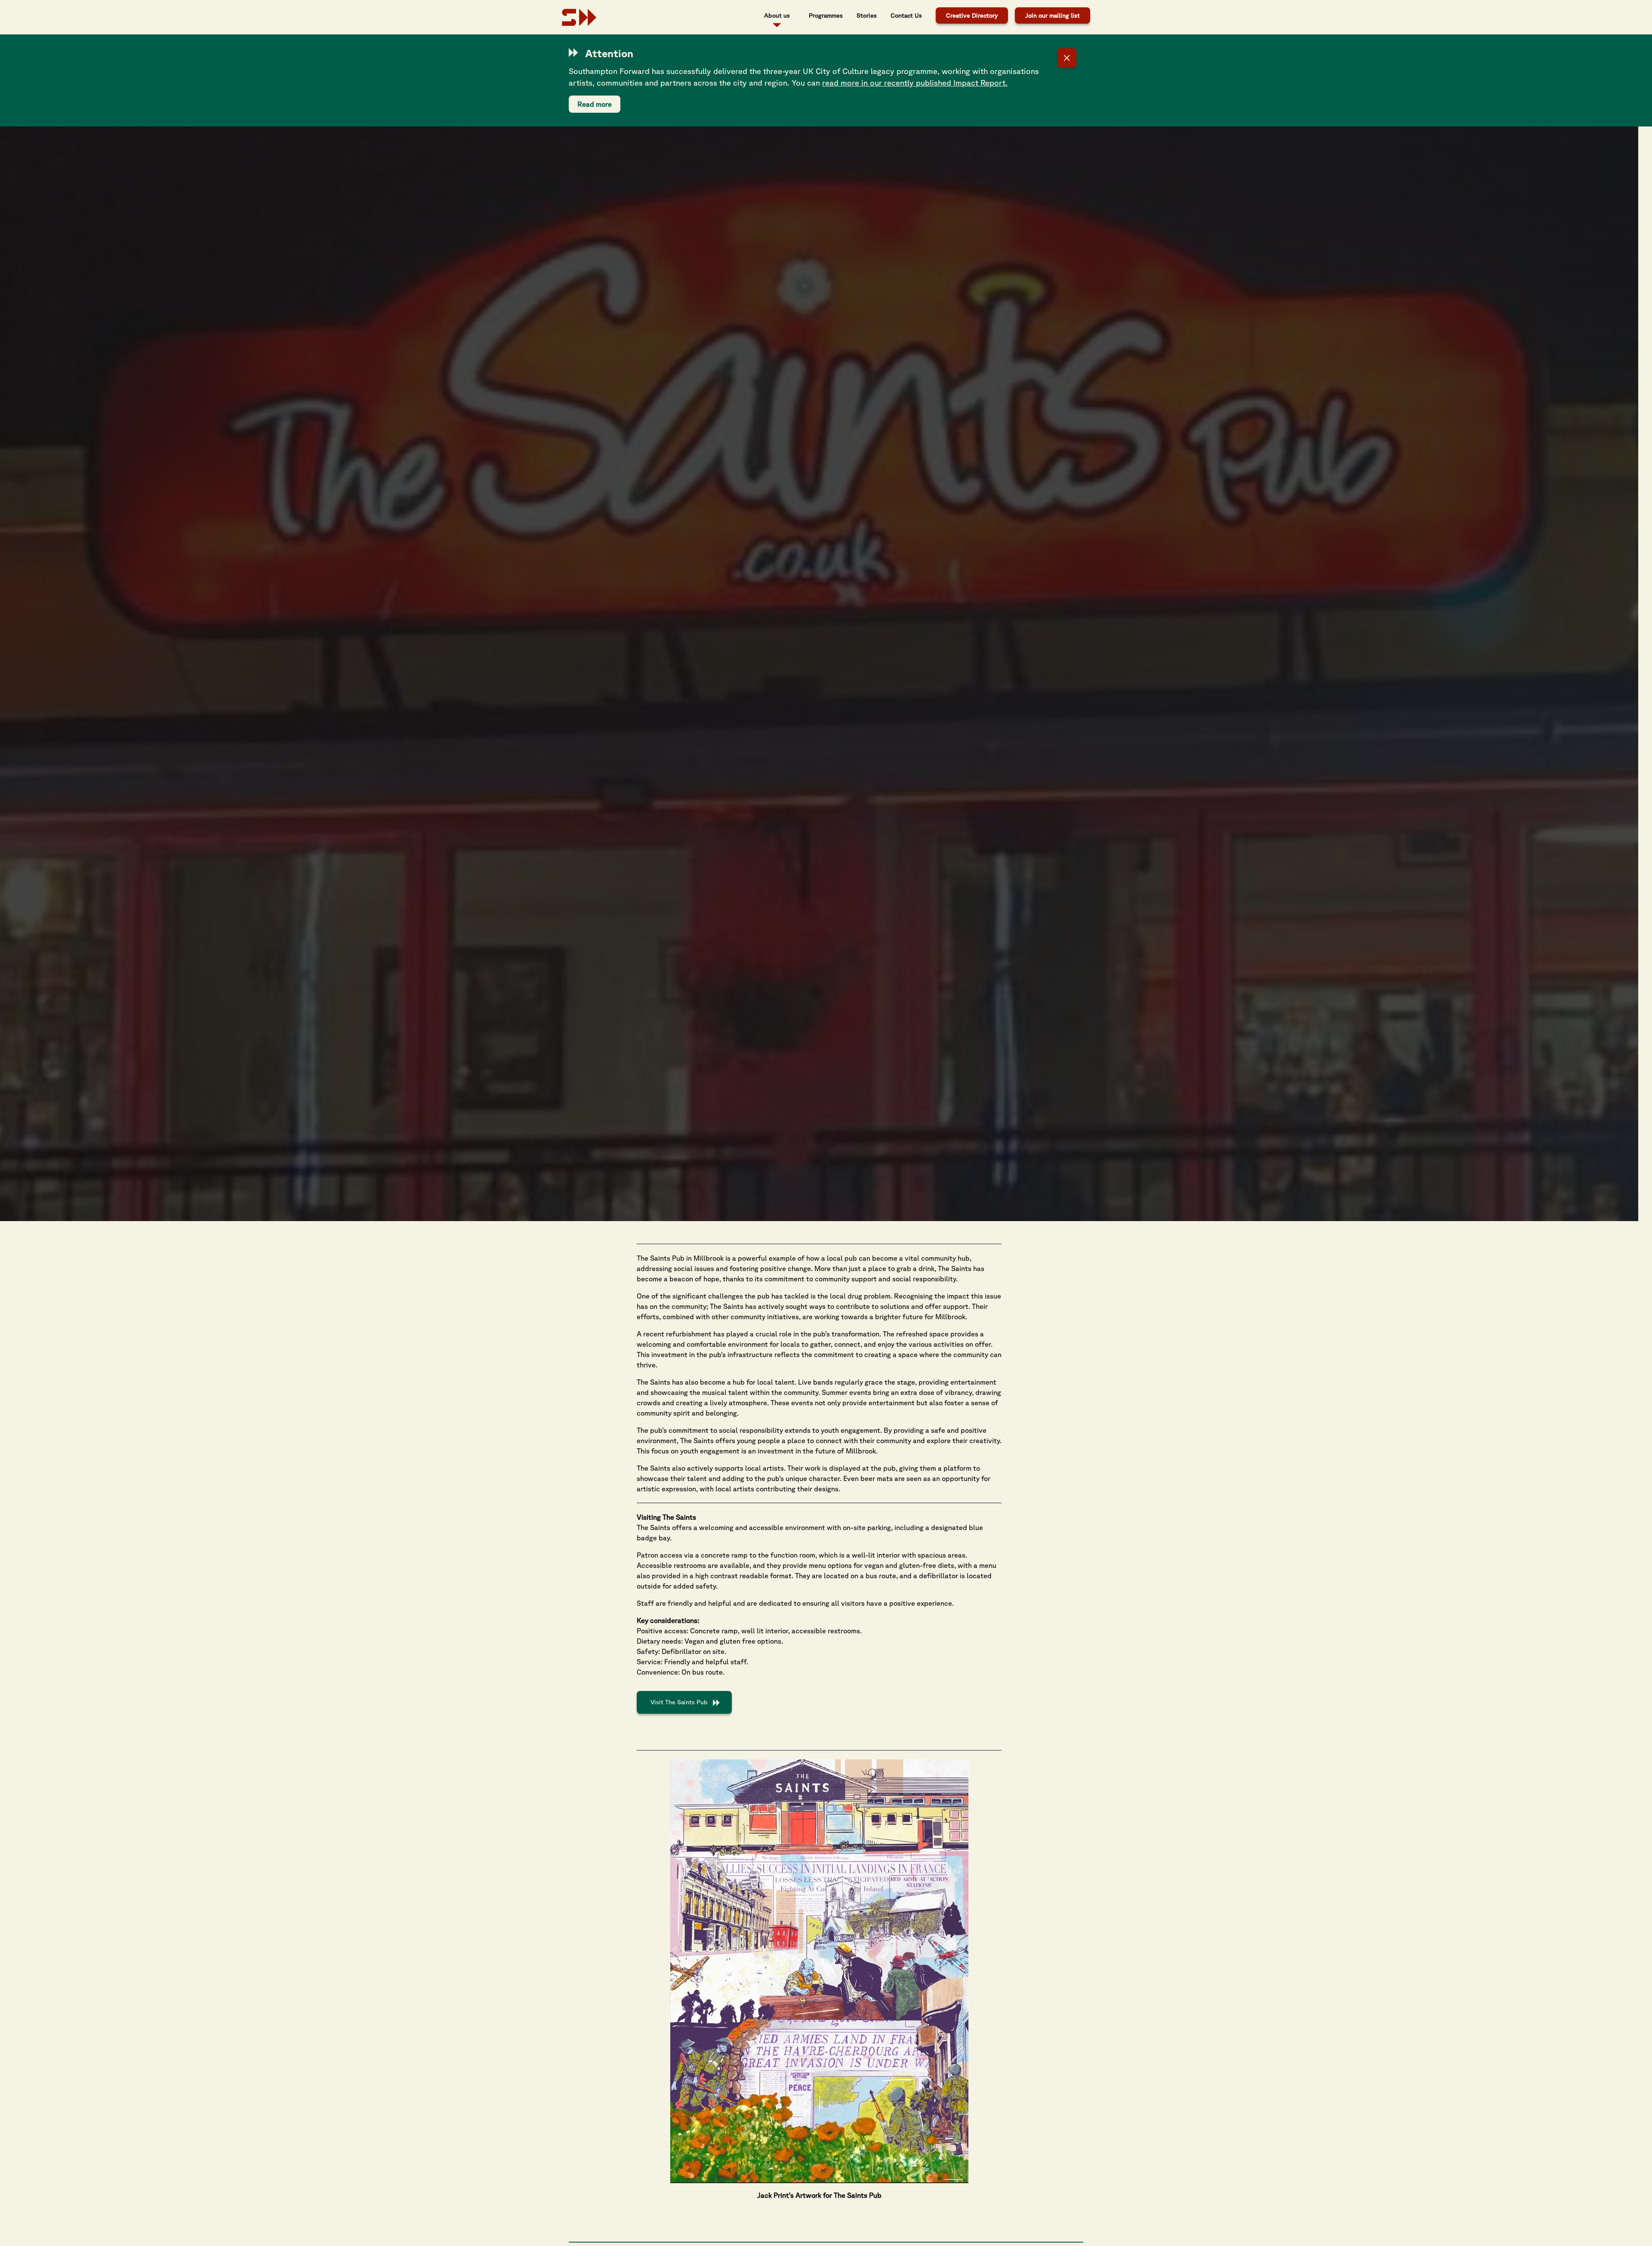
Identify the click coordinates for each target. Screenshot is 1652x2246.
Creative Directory (972, 15)
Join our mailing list (1053, 15)
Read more (595, 104)
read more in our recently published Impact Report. (915, 83)
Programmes (826, 15)
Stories (867, 15)
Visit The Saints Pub (679, 1702)
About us (777, 15)
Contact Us (906, 15)
